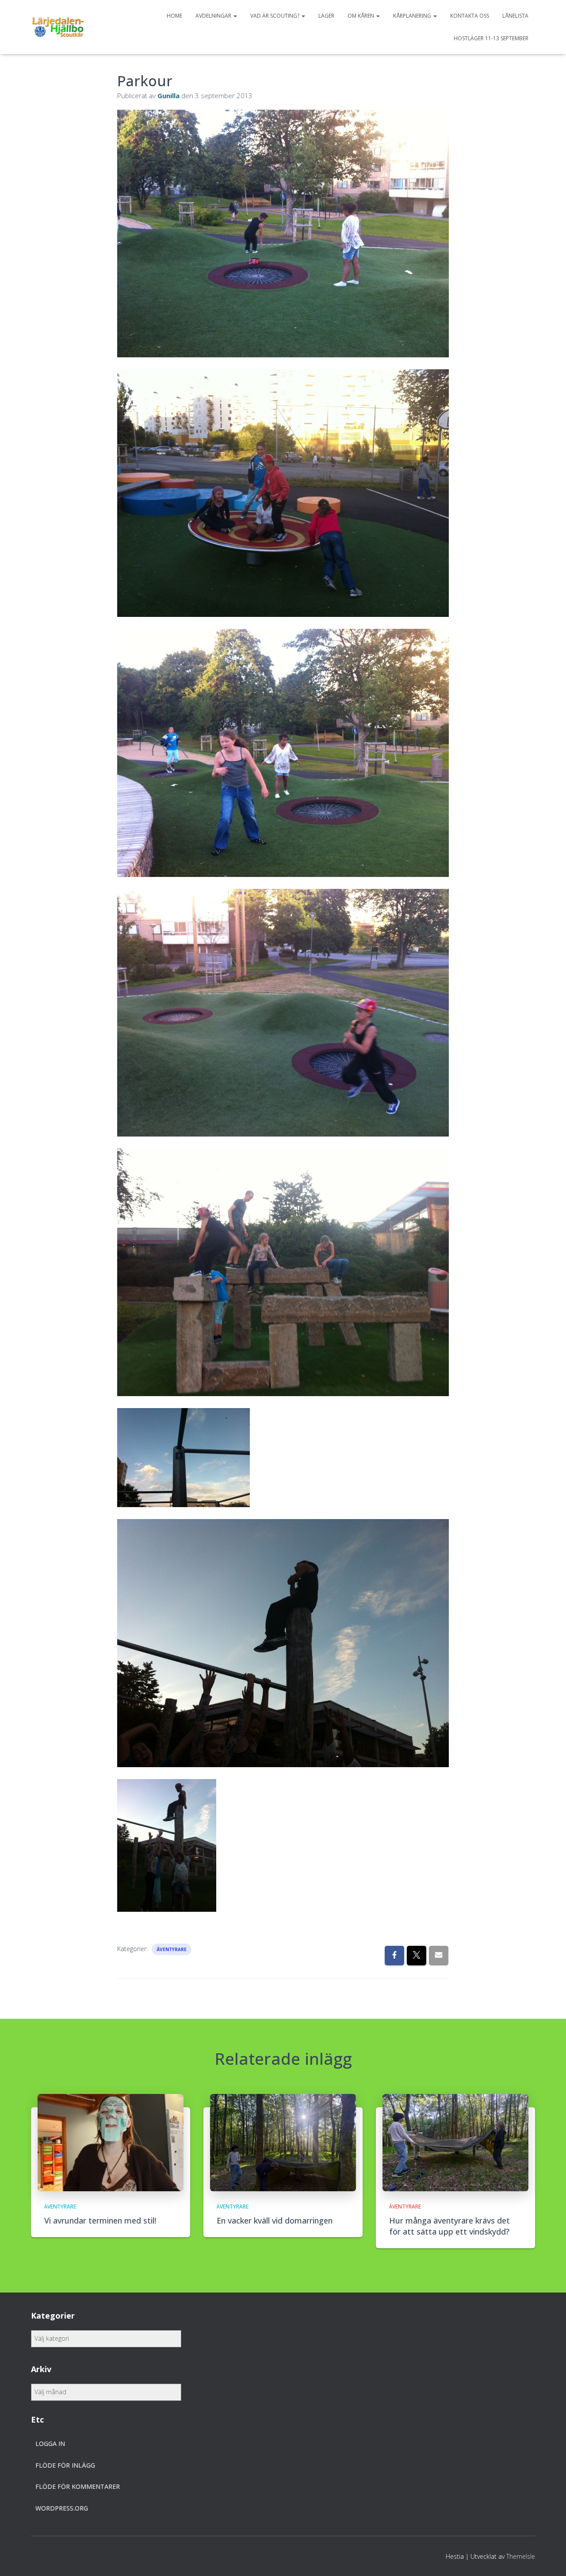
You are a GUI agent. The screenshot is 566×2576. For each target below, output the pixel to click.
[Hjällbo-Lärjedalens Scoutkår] (58, 27)
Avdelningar (214, 16)
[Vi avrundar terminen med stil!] (111, 2142)
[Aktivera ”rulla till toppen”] (549, 2558)
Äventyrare (172, 1949)
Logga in (50, 2444)
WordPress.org (62, 2508)
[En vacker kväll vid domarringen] (283, 2142)
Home (174, 16)
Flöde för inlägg (65, 2465)
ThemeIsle (521, 2556)
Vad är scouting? (275, 16)
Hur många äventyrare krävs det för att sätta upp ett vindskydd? (449, 2226)
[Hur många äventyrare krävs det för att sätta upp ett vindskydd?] (455, 2142)
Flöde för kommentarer (78, 2486)
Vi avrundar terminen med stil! (100, 2220)
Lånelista (515, 16)
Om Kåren (361, 16)
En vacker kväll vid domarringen (275, 2220)
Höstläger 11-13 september (491, 38)
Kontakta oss (470, 16)
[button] (235, 16)
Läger (326, 16)
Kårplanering (413, 16)
